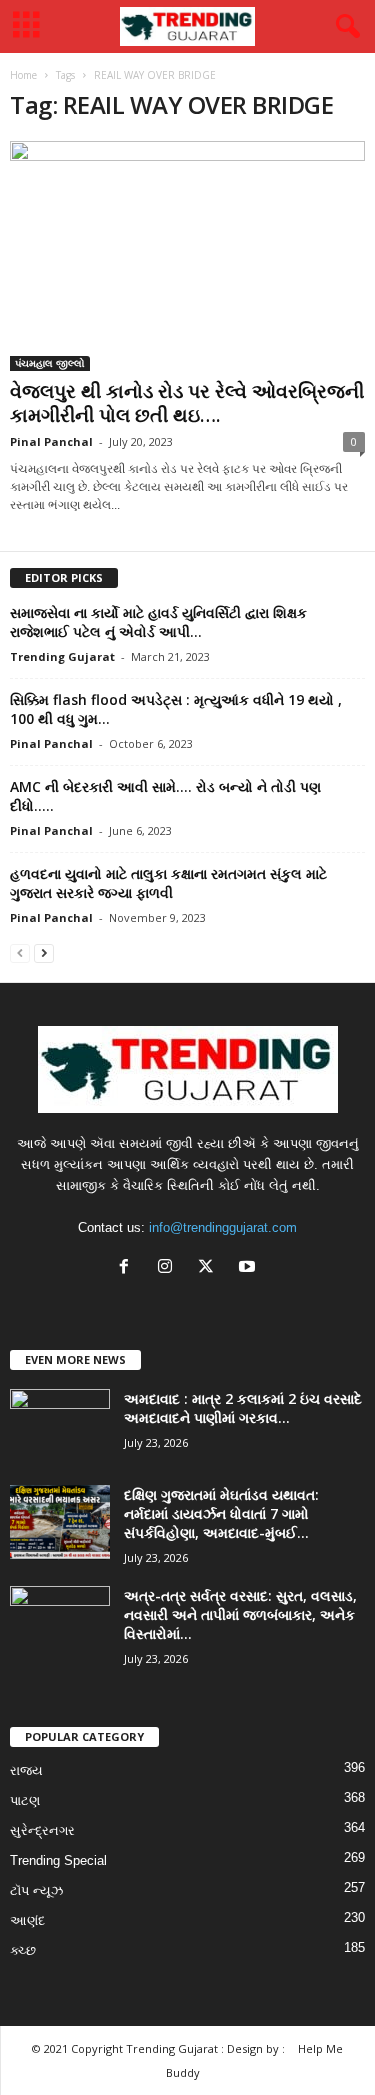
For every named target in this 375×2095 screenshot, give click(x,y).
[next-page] (44, 952)
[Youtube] (249, 1268)
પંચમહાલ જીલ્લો (50, 363)
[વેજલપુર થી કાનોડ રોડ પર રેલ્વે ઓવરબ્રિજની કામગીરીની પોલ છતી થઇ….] (187, 256)
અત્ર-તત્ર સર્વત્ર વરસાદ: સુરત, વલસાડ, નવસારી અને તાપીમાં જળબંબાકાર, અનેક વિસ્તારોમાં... (240, 1614)
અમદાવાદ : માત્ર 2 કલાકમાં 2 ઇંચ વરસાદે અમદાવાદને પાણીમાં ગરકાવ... (243, 1408)
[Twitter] (210, 1268)
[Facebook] (128, 1268)
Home (23, 75)
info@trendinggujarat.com (223, 1227)
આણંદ (27, 1920)
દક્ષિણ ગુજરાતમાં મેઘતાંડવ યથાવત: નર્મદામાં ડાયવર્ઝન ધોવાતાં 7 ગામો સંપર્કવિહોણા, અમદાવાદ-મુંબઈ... (221, 1513)
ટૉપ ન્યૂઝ (36, 1890)
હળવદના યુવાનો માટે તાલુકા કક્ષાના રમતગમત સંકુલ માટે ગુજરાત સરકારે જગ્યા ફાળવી (168, 883)
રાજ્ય (26, 1770)
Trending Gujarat (62, 656)
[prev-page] (20, 952)
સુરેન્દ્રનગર (42, 1830)
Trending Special (58, 1860)
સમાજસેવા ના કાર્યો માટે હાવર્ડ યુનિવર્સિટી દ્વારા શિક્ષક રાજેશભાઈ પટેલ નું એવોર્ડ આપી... (158, 622)
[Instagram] (169, 1268)
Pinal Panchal (51, 441)
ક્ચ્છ (23, 1950)
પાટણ (25, 1800)
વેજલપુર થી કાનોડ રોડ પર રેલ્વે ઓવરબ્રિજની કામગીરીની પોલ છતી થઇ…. (187, 403)
